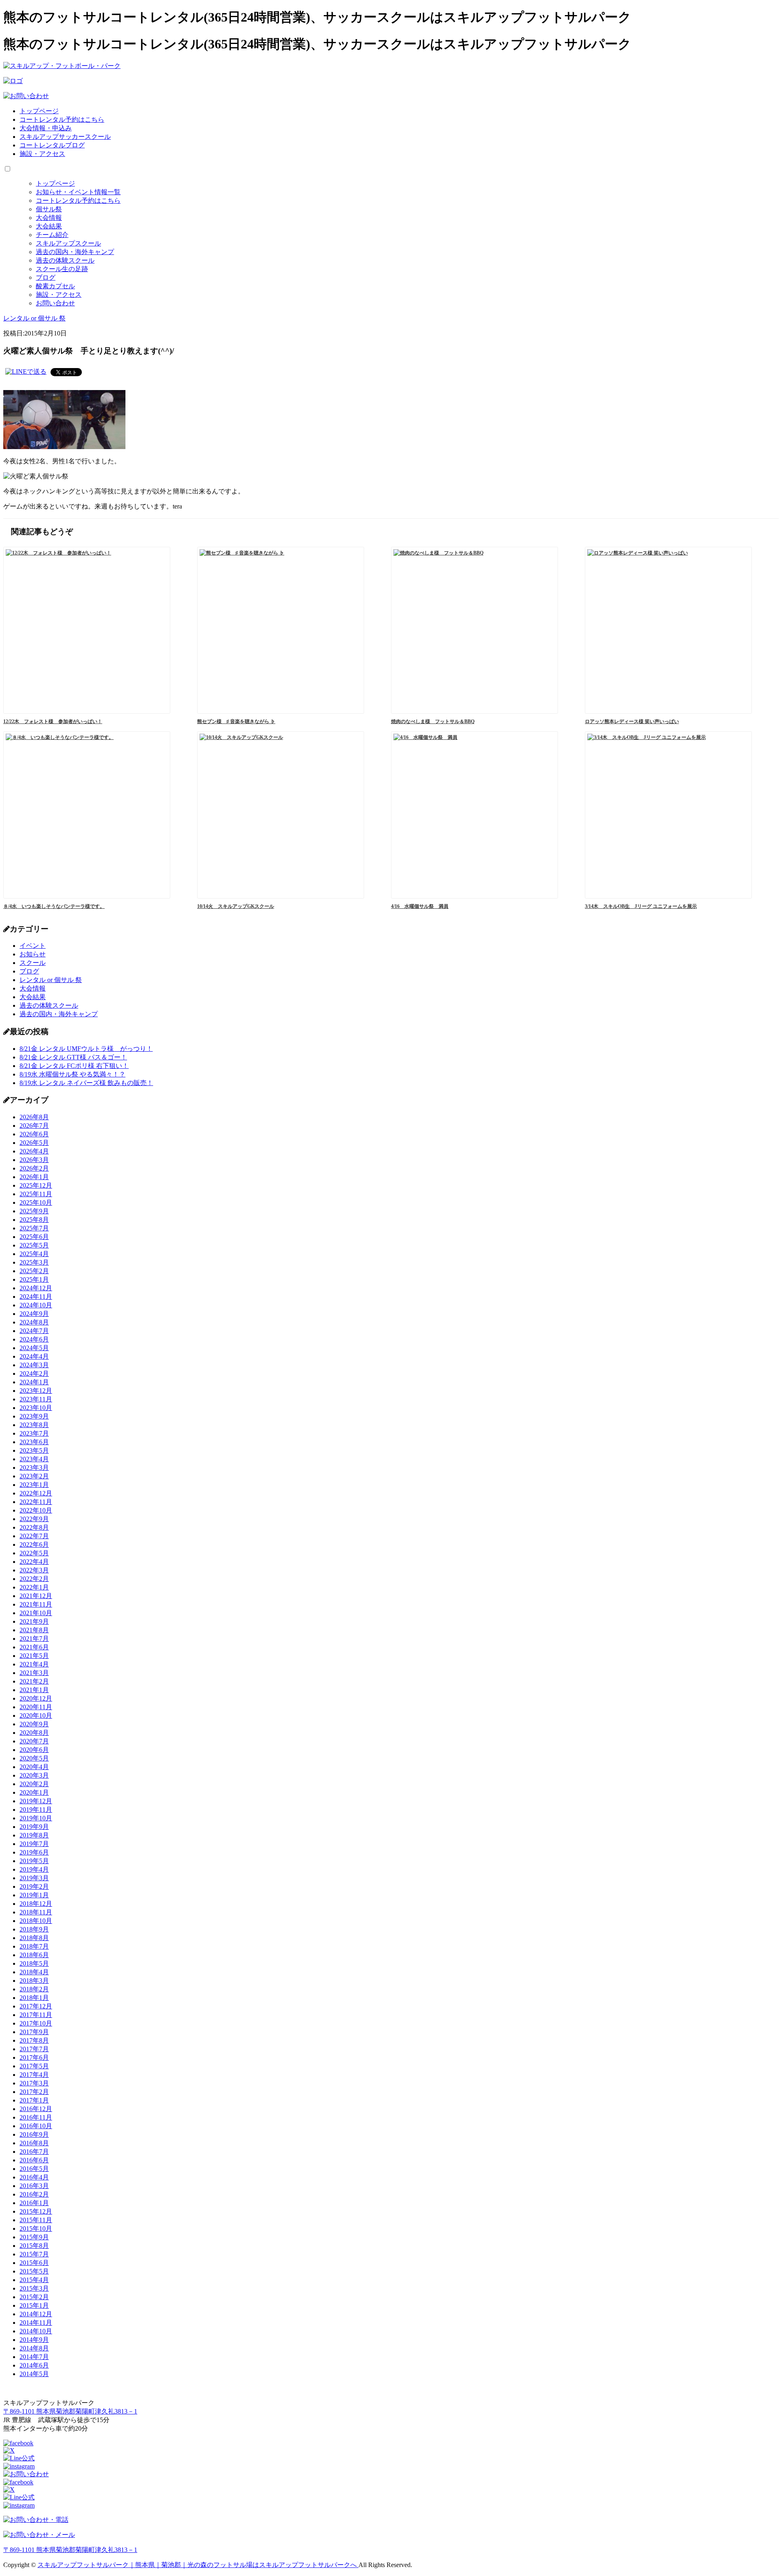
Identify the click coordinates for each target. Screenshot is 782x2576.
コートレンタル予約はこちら (62, 119)
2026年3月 (34, 1160)
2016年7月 (34, 2152)
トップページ (39, 111)
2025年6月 (34, 1237)
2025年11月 (36, 1194)
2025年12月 (36, 1185)
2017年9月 (34, 2032)
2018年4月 (34, 1972)
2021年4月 (34, 1664)
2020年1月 (34, 1792)
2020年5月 (34, 1758)
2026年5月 (34, 1143)
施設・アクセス (42, 154)
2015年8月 (34, 2246)
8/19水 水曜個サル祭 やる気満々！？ (72, 1074)
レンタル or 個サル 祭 (51, 980)
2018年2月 (34, 1989)
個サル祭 (49, 209)
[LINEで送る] (26, 372)
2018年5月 (34, 1963)
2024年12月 (36, 1288)
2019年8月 (34, 1835)
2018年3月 (34, 1981)
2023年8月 (34, 1425)
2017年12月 (36, 2006)
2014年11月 (36, 2323)
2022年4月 (34, 1562)
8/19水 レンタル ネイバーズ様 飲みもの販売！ (86, 1083)
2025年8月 (34, 1220)
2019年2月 (34, 1887)
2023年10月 (36, 1408)
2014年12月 (36, 2314)
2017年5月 (34, 2066)
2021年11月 (36, 1604)
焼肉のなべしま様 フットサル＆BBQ (433, 721)
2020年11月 (36, 1707)
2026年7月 (34, 1126)
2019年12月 (36, 1801)
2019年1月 (34, 1895)
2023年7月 (34, 1433)
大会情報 (49, 218)
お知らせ (33, 954)
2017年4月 (34, 2075)
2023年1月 (34, 1485)
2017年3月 (34, 2083)
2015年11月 (36, 2220)
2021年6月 (34, 1647)
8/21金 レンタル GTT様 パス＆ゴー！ (73, 1057)
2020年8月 (34, 1733)
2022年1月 (34, 1587)
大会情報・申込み (46, 128)
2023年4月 (34, 1459)
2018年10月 (36, 1921)
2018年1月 (34, 1998)
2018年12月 (36, 1904)
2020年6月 (34, 1750)
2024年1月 (34, 1382)
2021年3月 (34, 1673)
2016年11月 (36, 2117)
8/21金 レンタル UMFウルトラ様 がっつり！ (86, 1049)
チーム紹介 (52, 235)
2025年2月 (34, 1271)
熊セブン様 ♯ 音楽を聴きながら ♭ (236, 721)
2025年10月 (36, 1202)
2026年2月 (34, 1168)
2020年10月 (36, 1716)
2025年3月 (34, 1262)
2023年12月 (36, 1391)
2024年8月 (34, 1322)
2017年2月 (34, 2092)
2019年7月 (34, 1844)
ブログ (46, 277)
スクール (33, 963)
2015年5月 (34, 2271)
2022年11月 (36, 1502)
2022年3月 (34, 1570)
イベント (33, 946)
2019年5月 (34, 1861)
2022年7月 (34, 1536)
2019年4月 (34, 1869)
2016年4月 (34, 2177)
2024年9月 (34, 1314)
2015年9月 (34, 2237)
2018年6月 (34, 1955)
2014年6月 (34, 2365)
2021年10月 (36, 1613)
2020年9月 (34, 1724)
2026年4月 (34, 1151)
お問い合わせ (55, 303)
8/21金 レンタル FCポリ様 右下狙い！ (74, 1066)
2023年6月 (34, 1442)
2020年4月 (34, 1767)
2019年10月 (36, 1818)
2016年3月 (34, 2186)
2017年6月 (34, 2058)
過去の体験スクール (65, 260)
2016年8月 (34, 2143)
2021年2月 (34, 1681)
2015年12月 (36, 2211)
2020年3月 (34, 1775)
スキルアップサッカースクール (65, 137)
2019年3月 (34, 1878)
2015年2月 (34, 2297)
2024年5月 (34, 1348)
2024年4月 (34, 1356)
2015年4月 (34, 2280)
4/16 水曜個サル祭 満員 (420, 906)
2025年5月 (34, 1245)
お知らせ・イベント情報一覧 (78, 192)
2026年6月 (34, 1134)
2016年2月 (34, 2194)
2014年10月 (36, 2331)
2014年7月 (34, 2357)
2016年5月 (34, 2169)
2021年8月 (34, 1630)
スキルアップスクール (68, 243)
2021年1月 (34, 1690)
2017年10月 (36, 2023)
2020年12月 (36, 1698)
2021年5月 (34, 1656)
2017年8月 (34, 2040)
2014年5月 (34, 2374)
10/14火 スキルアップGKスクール (236, 906)
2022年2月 (34, 1579)
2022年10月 (36, 1510)
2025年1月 (34, 1279)
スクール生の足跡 (62, 269)
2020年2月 (34, 1784)
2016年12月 (36, 2109)
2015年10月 (36, 2229)
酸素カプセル (55, 286)
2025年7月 (34, 1228)
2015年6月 (34, 2263)
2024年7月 (34, 1331)
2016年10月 (36, 2126)
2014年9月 (34, 2340)
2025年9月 (34, 1211)
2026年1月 (34, 1177)
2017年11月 (36, 2015)
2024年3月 (34, 1365)
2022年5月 (34, 1553)
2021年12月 (36, 1596)
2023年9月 (34, 1416)
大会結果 (49, 226)
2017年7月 (34, 2049)
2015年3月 (34, 2288)
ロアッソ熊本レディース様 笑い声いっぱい (632, 721)
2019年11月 (36, 1810)
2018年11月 (36, 1912)
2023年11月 (36, 1399)
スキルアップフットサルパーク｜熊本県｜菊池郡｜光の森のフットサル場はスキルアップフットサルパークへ (198, 2565)
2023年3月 (34, 1468)
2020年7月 (34, 1741)
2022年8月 (34, 1527)
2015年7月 (34, 2254)
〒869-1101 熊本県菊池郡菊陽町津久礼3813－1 (70, 2411)
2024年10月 (36, 1305)
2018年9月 (34, 1929)
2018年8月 (34, 1938)
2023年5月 (34, 1450)
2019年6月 (34, 1852)
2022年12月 (36, 1493)
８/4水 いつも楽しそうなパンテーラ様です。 (54, 906)
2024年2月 (34, 1374)
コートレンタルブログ (52, 145)
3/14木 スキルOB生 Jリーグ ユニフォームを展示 (641, 906)
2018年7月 (34, 1946)
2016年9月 (34, 2134)
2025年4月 (34, 1254)
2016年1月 (34, 2203)
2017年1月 (34, 2100)
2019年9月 (34, 1827)
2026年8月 (34, 1117)
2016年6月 (34, 2160)
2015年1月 (34, 2305)
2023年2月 (34, 1476)
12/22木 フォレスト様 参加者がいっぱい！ (53, 721)
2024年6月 (34, 1339)
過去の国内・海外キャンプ (75, 252)
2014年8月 (34, 2348)
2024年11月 (36, 1297)
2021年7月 (34, 1639)
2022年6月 (34, 1545)
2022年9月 (34, 1519)
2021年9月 (34, 1621)
